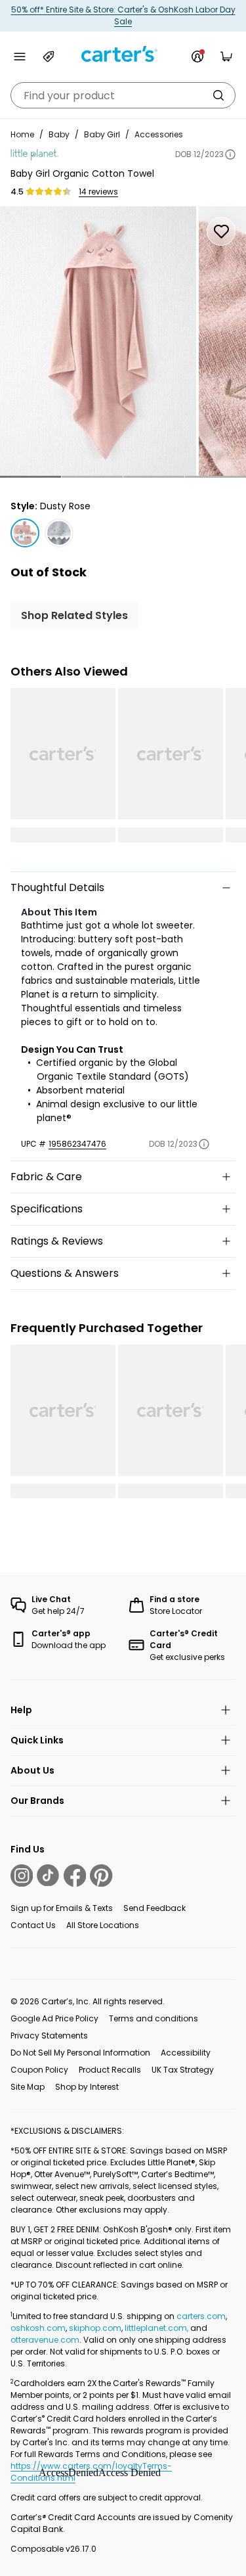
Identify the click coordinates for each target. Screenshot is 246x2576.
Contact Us (33, 1925)
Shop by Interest (87, 2087)
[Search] (218, 95)
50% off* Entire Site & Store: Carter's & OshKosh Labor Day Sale (123, 15)
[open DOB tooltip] (230, 154)
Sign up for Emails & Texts (62, 1908)
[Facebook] (75, 1875)
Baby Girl (102, 134)
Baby (59, 134)
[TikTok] (48, 1875)
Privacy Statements (49, 2035)
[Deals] (49, 57)
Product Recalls (110, 2070)
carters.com (201, 2316)
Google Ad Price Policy (54, 2018)
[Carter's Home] (123, 54)
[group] (98, 341)
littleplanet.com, (157, 2328)
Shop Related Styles (74, 615)
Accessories (159, 134)
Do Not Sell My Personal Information (80, 2053)
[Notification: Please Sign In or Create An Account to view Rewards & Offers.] (197, 57)
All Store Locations (103, 1925)
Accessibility (186, 2053)
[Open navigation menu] (20, 57)
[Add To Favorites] (221, 231)
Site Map (28, 2087)
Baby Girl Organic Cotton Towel (82, 173)
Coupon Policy (39, 2070)
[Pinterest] (101, 1875)
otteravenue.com (45, 2340)
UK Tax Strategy (183, 2070)
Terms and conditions (154, 2018)
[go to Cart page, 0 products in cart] (226, 57)
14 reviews (98, 192)
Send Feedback (154, 1908)
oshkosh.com (38, 2328)
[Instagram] (22, 1875)
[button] (31, 477)
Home (22, 134)
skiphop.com (95, 2328)
